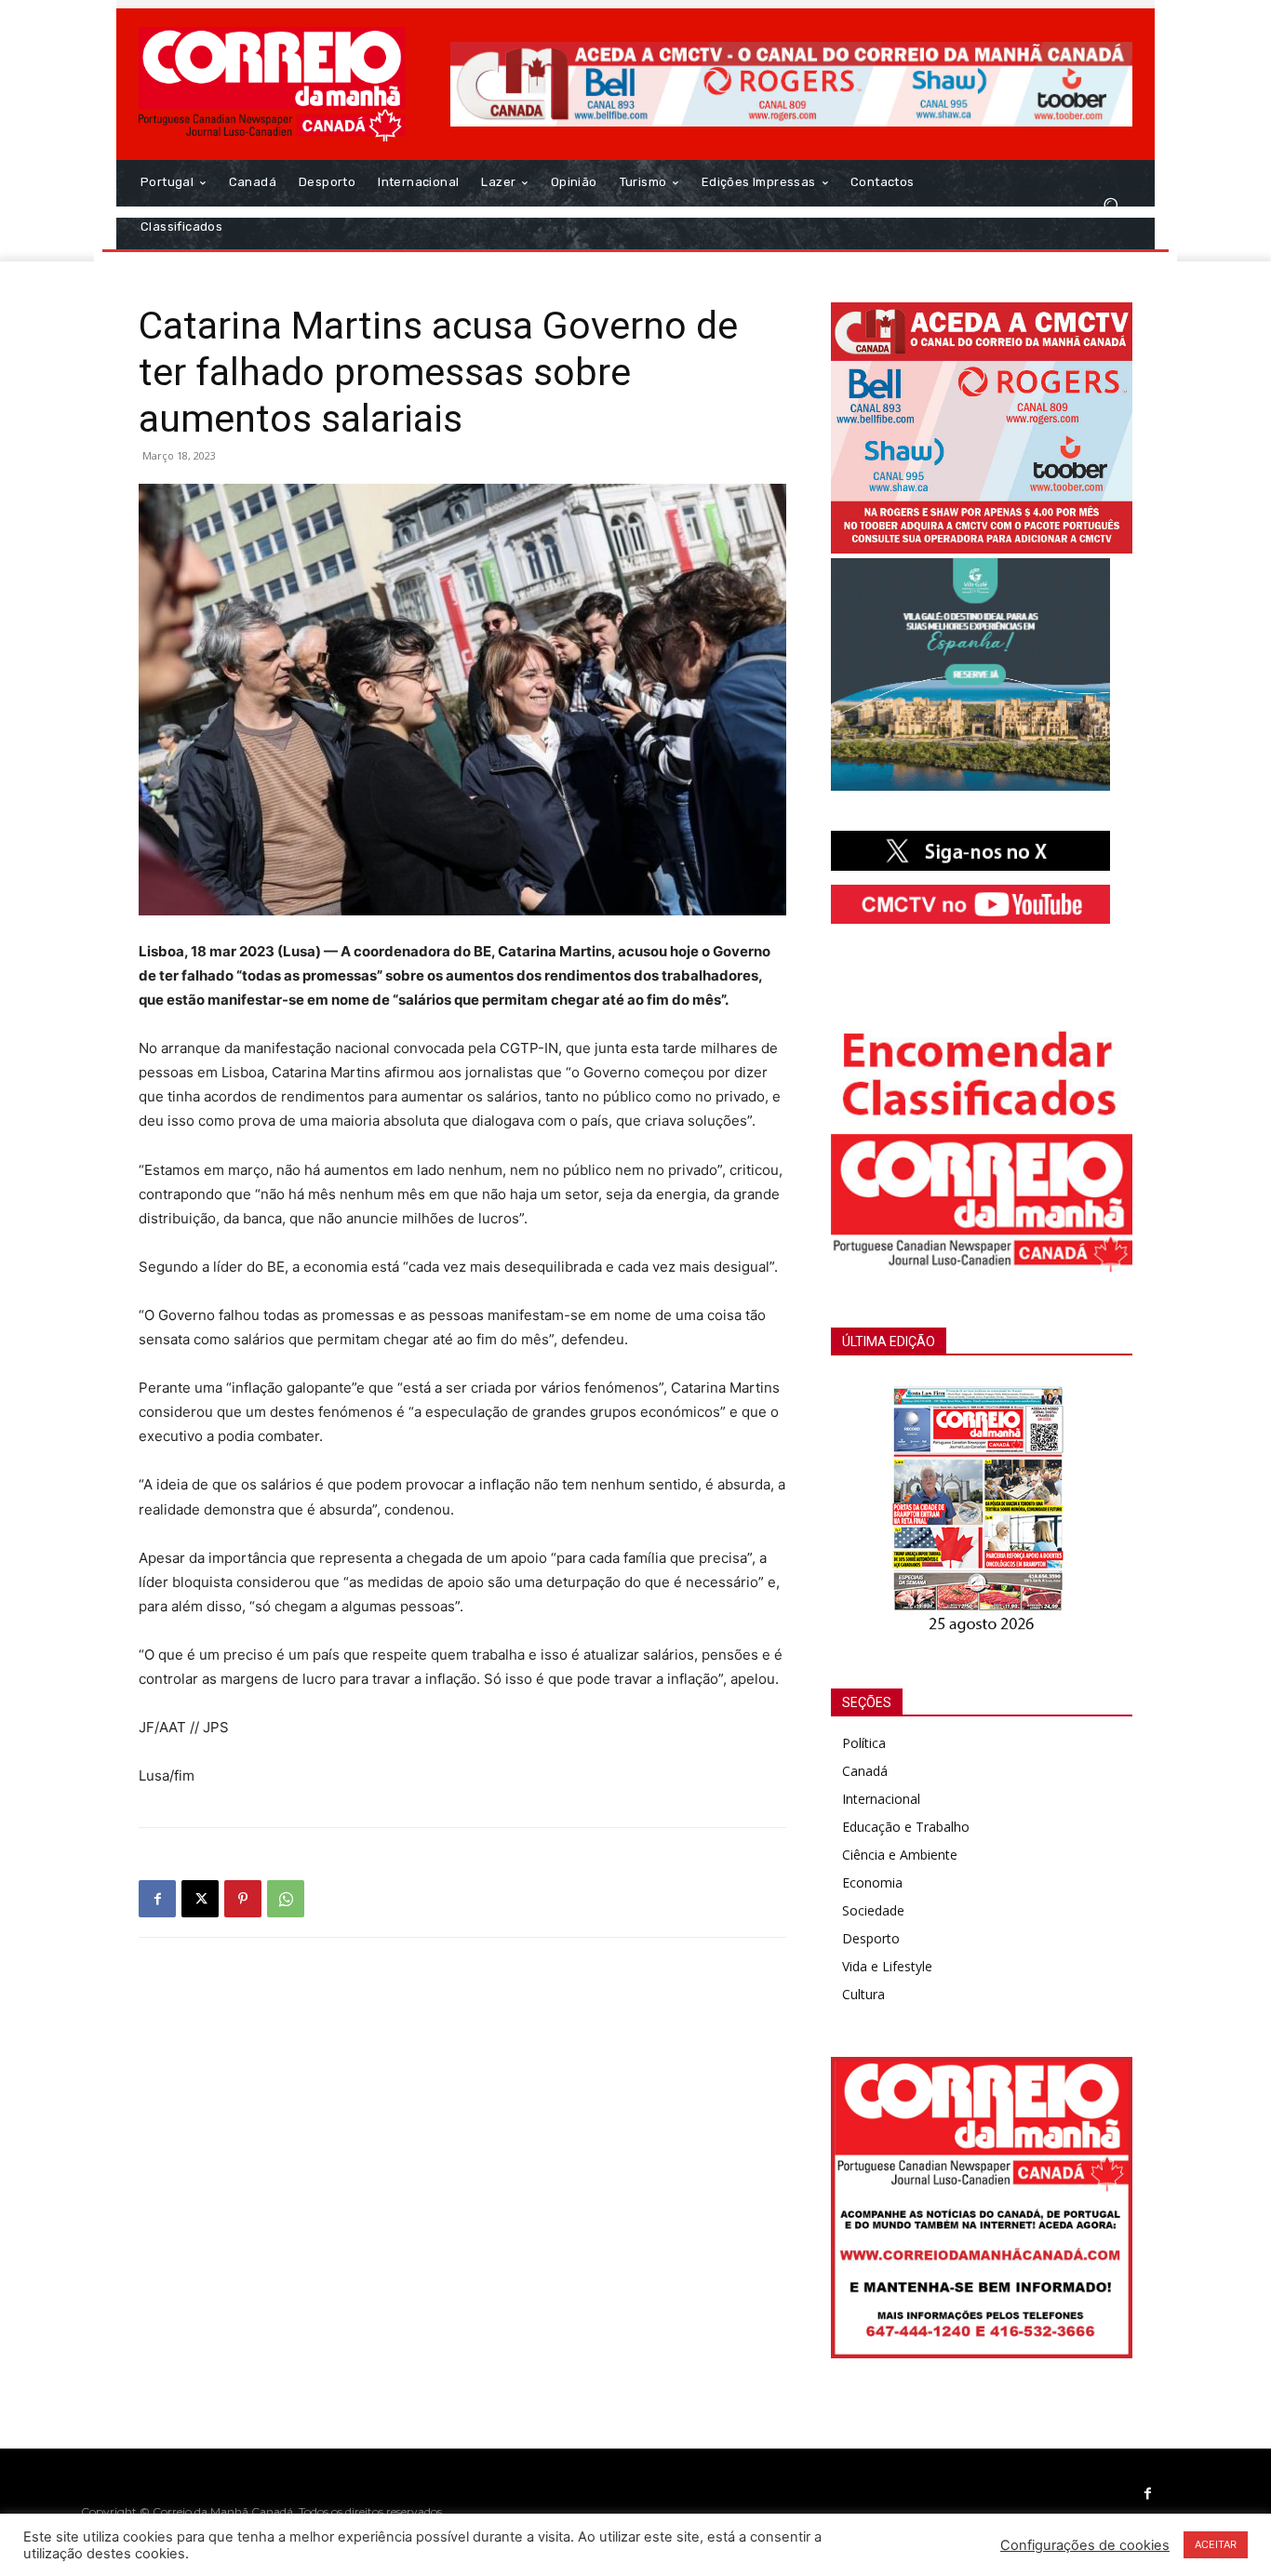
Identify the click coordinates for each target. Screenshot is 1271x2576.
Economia (872, 1882)
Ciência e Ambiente (900, 1855)
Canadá (865, 1771)
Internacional (881, 1799)
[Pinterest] (243, 1899)
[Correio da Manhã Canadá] (272, 84)
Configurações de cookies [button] (1085, 2545)
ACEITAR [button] (1216, 2544)
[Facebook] (157, 1899)
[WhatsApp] (286, 1899)
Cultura (863, 1994)
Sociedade (873, 1910)
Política (864, 1743)
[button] (1110, 205)
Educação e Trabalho (906, 1827)
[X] (200, 1899)
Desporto (871, 1938)
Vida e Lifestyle (887, 1966)
